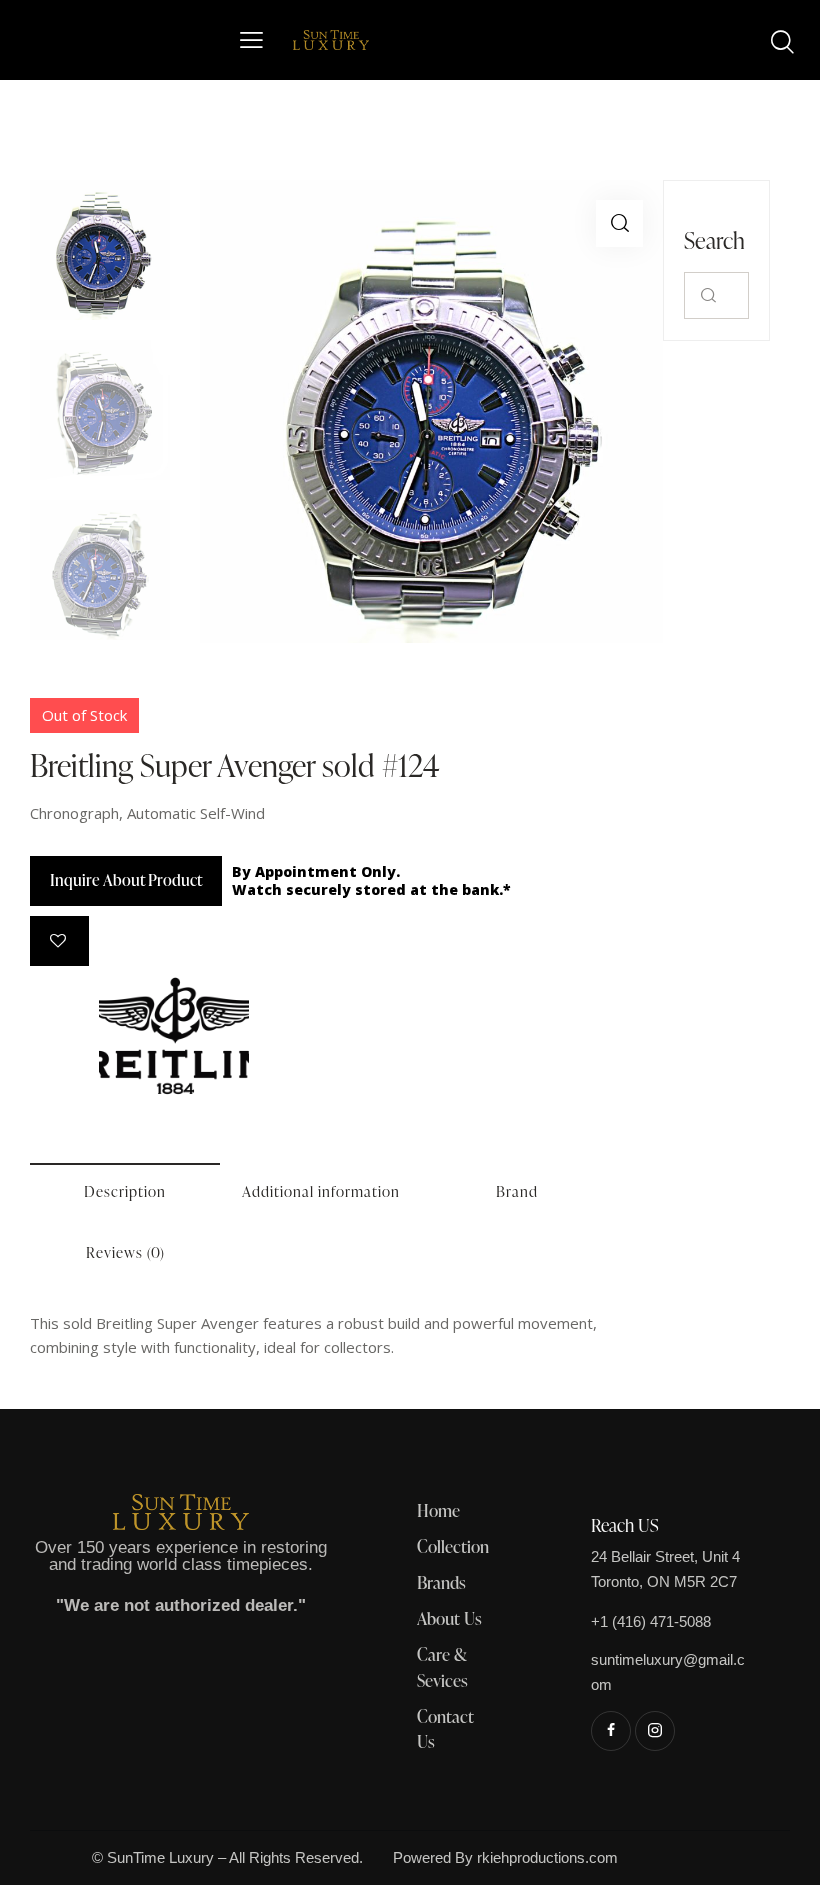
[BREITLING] (174, 1036)
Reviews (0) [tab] (125, 1252)
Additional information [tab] (321, 1191)
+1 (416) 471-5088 (651, 1621)
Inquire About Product (126, 880)
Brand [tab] (517, 1191)
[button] (619, 223)
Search (708, 296)
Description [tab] (125, 1191)
